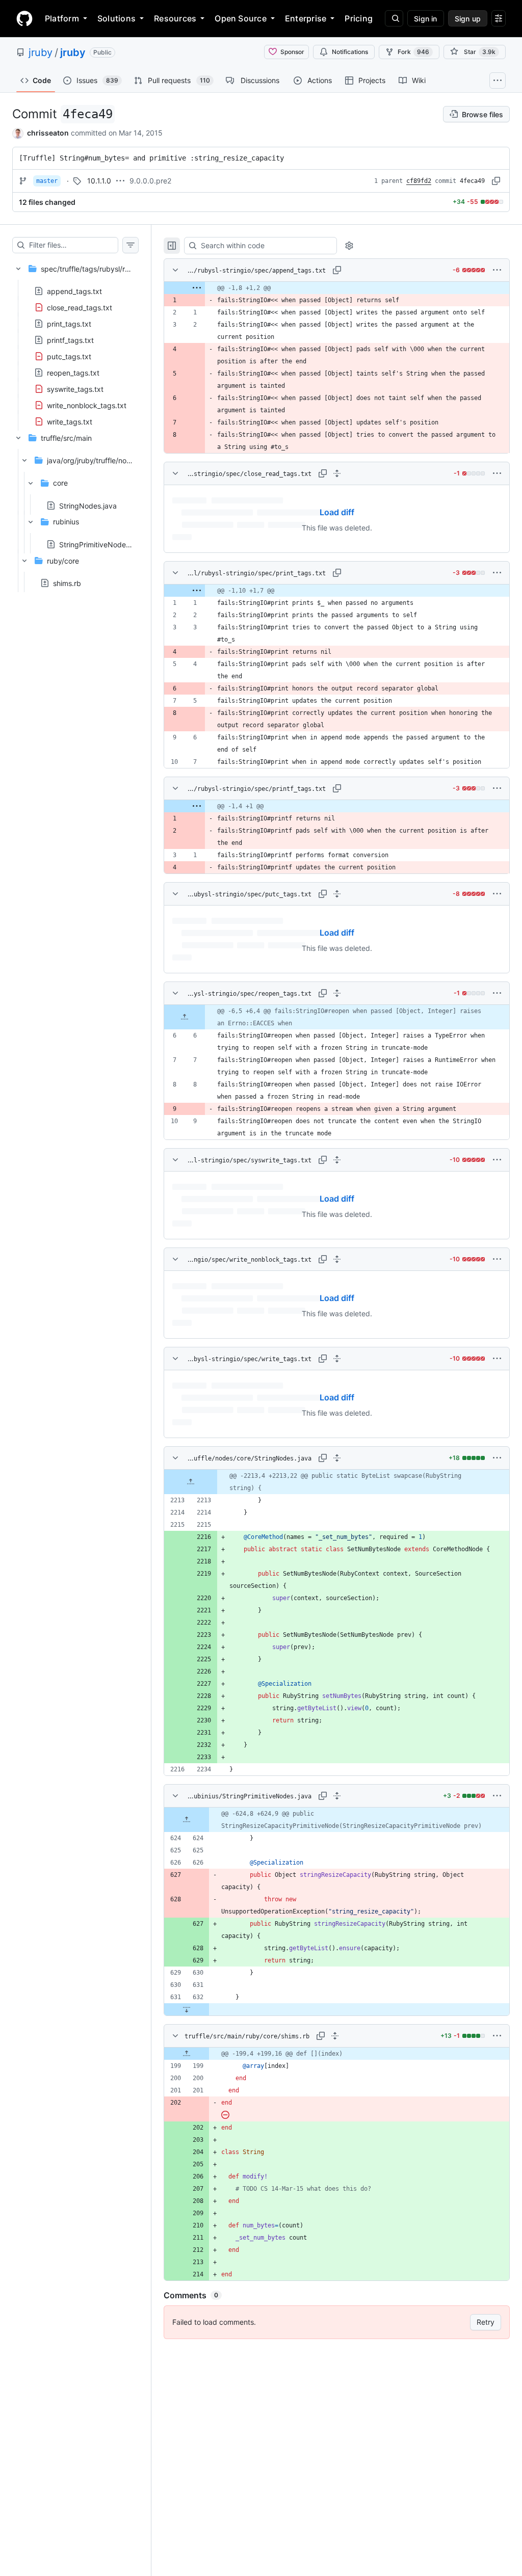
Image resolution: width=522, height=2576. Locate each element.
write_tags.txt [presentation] (70, 421)
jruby (41, 52)
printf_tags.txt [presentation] (70, 340)
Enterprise (306, 18)
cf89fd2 (419, 181)
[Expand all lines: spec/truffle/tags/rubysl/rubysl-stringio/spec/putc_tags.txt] (337, 894)
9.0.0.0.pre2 (150, 181)
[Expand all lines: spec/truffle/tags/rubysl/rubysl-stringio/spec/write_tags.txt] (337, 1359)
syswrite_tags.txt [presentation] (75, 389)
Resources (175, 18)
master (47, 181)
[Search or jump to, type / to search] (394, 18)
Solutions (116, 18)
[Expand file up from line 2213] (191, 1482)
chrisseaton (48, 133)
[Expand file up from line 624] (187, 1820)
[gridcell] (337, 288)
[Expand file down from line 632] (187, 2009)
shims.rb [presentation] (67, 583)
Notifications (350, 52)
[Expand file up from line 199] (187, 2054)
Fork (413, 52)
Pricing (359, 18)
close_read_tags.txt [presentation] (80, 307)
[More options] (497, 270)
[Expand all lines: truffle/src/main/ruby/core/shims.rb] (335, 2036)
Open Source (241, 18)
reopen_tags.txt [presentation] (73, 372)
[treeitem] (75, 342)
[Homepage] (24, 18)
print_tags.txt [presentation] (69, 323)
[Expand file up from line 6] (185, 1017)
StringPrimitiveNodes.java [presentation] (102, 544)
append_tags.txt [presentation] (74, 291)
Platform (62, 18)
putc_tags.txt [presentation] (69, 356)
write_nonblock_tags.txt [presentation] (87, 405)
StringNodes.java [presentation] (88, 505)
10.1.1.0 (99, 181)
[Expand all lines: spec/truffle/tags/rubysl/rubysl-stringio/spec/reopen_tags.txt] (337, 993)
